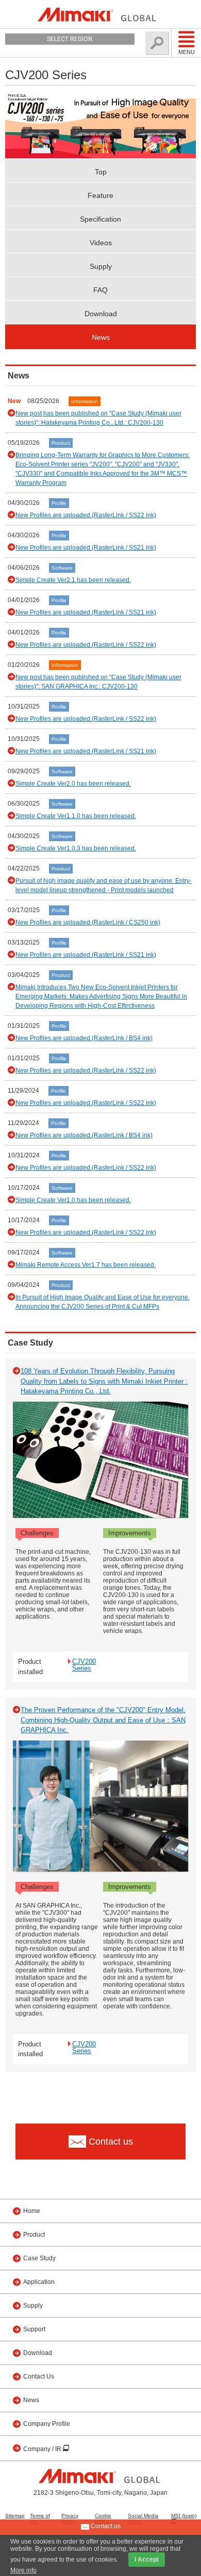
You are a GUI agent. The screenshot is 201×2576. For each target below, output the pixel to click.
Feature (100, 195)
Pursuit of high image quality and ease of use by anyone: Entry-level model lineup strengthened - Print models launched (104, 885)
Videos (101, 243)
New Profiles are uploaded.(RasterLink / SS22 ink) (86, 515)
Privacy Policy (70, 2518)
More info (23, 2570)
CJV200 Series (84, 1665)
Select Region (70, 39)
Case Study (39, 2258)
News (101, 337)
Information (85, 401)
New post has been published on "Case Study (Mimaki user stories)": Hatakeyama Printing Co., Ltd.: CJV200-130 (98, 418)
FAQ (100, 290)
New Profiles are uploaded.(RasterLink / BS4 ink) (84, 1038)
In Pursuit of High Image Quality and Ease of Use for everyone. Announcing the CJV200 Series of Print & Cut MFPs (103, 1302)
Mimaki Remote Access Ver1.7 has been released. (86, 1265)
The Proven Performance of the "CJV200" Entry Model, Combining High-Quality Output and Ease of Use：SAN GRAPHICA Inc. (103, 1720)
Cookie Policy (103, 2518)
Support (34, 2329)
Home (32, 2211)
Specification (100, 219)
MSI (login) (184, 2516)
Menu (187, 52)
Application (39, 2282)
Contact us (105, 2526)
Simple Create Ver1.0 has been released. (73, 1200)
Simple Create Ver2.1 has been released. (73, 580)
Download (101, 314)
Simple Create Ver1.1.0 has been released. (76, 816)
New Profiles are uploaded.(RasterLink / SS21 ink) (86, 548)
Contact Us (39, 2377)
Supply (101, 266)
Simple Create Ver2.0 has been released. (73, 784)
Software (62, 568)
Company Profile (47, 2424)
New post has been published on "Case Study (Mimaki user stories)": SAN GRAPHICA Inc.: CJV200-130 (98, 682)
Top (101, 172)
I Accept (147, 2560)
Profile (59, 503)
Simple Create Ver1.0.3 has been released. (76, 848)
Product (61, 443)
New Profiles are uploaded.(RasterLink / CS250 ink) (88, 922)
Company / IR (43, 2449)
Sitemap (15, 2516)
